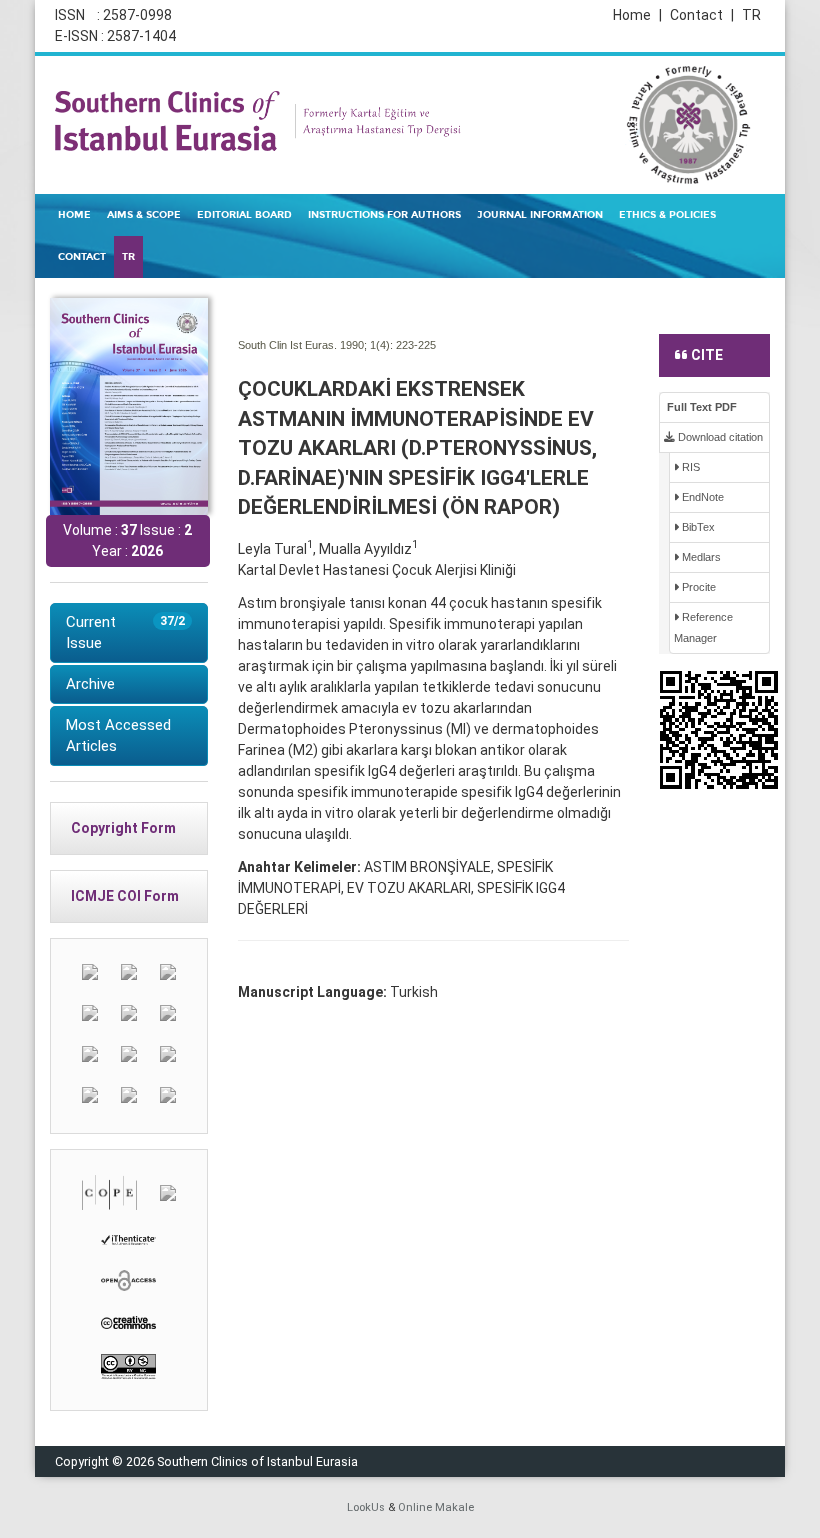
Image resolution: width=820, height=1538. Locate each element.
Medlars (700, 557)
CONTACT (82, 257)
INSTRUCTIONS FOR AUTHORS (384, 215)
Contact (702, 15)
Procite (697, 587)
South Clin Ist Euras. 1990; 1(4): (315, 345)
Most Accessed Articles (118, 735)
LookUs (366, 1507)
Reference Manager (703, 627)
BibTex (697, 527)
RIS (689, 467)
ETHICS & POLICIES (667, 215)
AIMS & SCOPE (144, 215)
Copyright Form (123, 828)
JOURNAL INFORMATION (540, 215)
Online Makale (436, 1507)
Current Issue (125, 632)
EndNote (701, 497)
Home (637, 15)
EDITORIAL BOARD (244, 215)
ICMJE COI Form (125, 896)
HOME (74, 215)
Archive (90, 684)
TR (751, 15)
